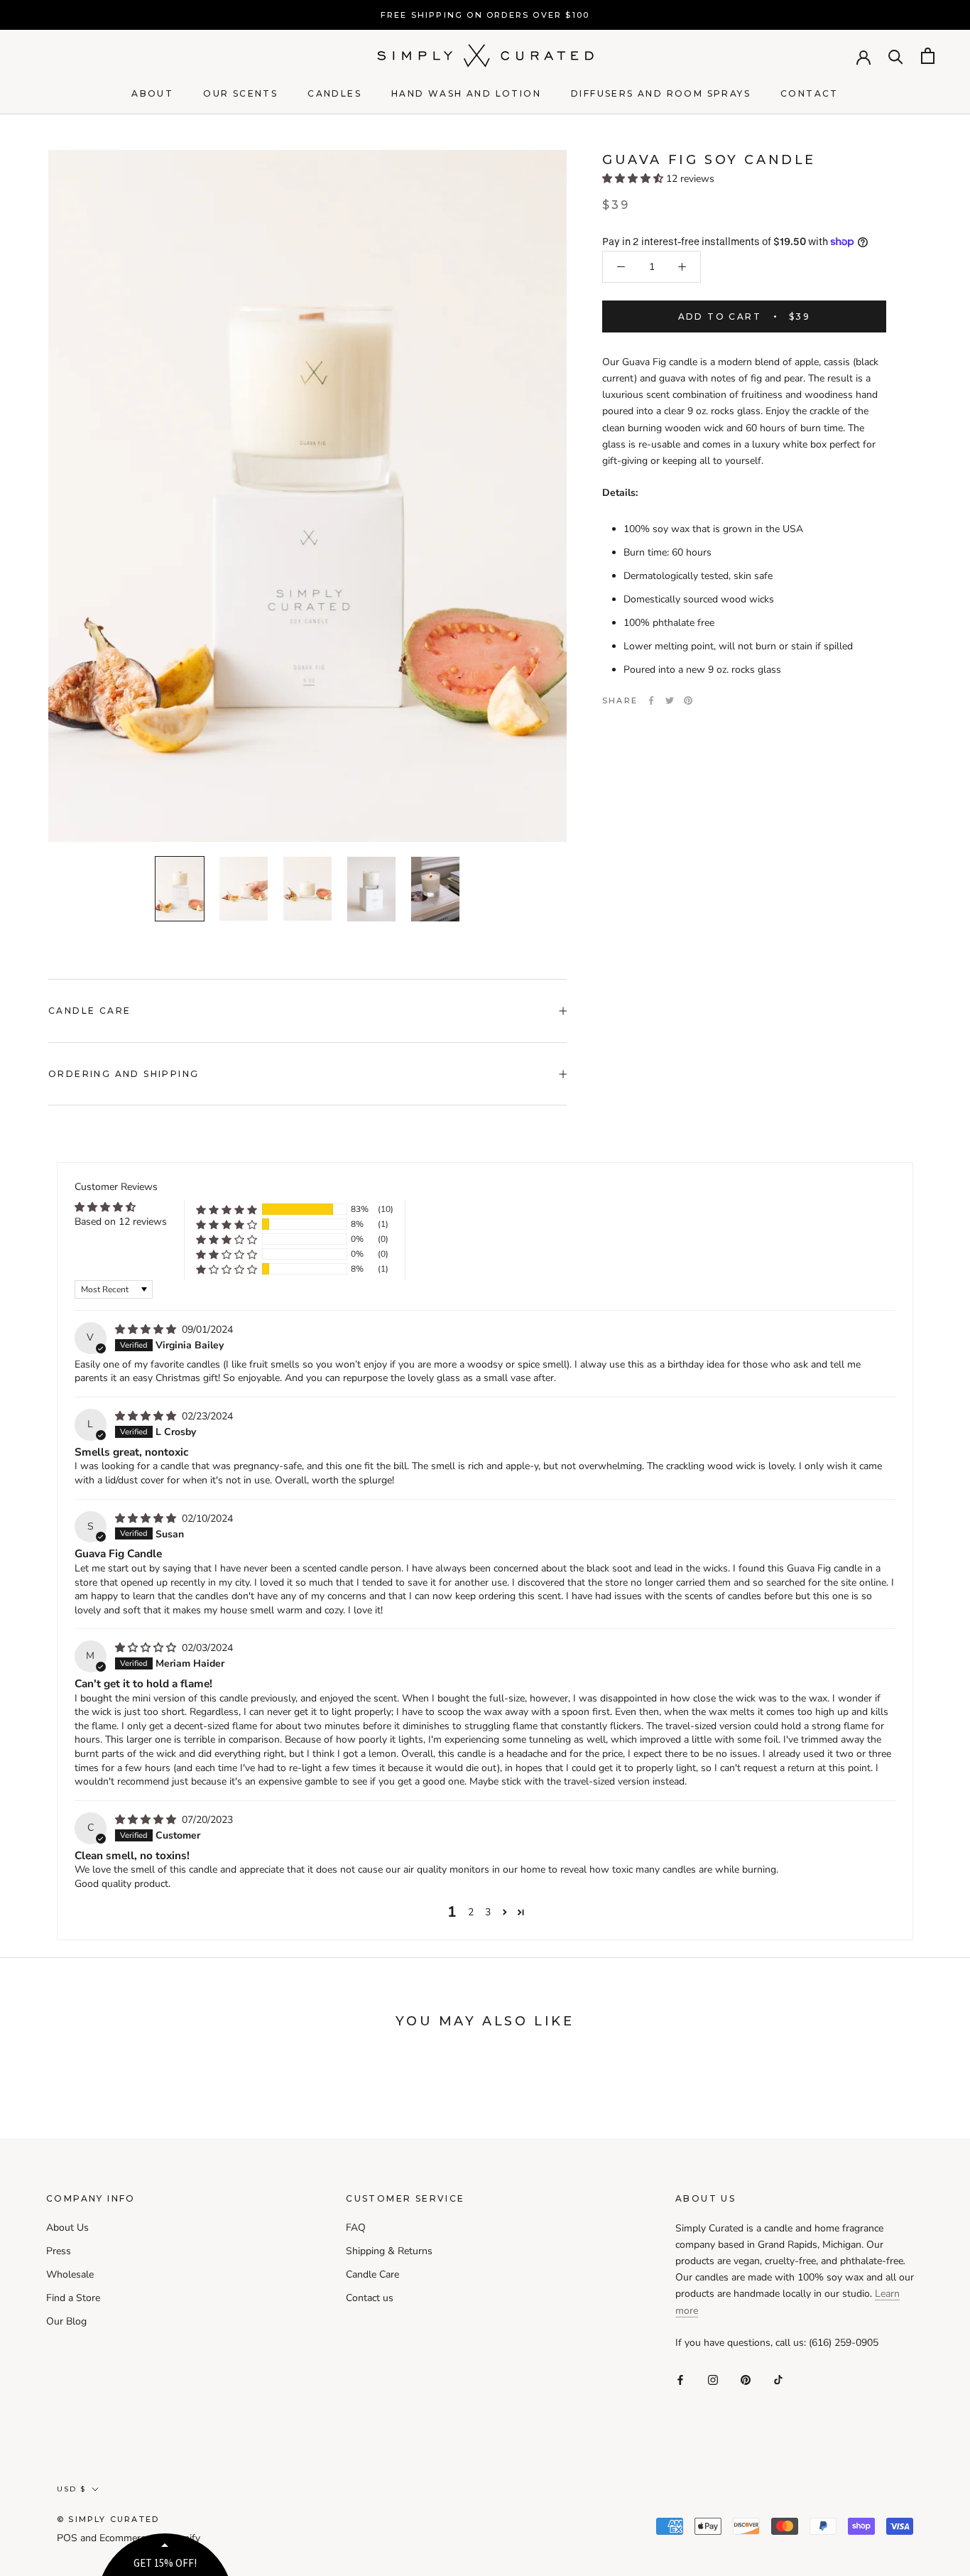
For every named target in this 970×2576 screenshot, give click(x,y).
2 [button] (471, 1912)
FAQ (356, 2228)
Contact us (370, 2298)
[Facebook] (651, 700)
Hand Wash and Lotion (466, 93)
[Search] (896, 56)
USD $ (71, 2489)
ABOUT (152, 93)
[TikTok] (778, 2379)
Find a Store (73, 2298)
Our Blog (66, 2321)
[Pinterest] (688, 700)
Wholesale (70, 2274)
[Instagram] (713, 2379)
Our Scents (240, 93)
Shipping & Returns (389, 2251)
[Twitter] (670, 700)
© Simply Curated (108, 2519)
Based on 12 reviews (121, 1222)
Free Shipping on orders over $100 (485, 15)
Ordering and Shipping (124, 1074)
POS (67, 2538)
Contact (810, 93)
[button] (634, 179)
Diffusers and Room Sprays (661, 93)
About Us (67, 2228)
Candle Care (89, 1011)
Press (59, 2251)
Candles (334, 93)
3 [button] (488, 1912)
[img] (147, 1330)
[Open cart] (928, 56)
